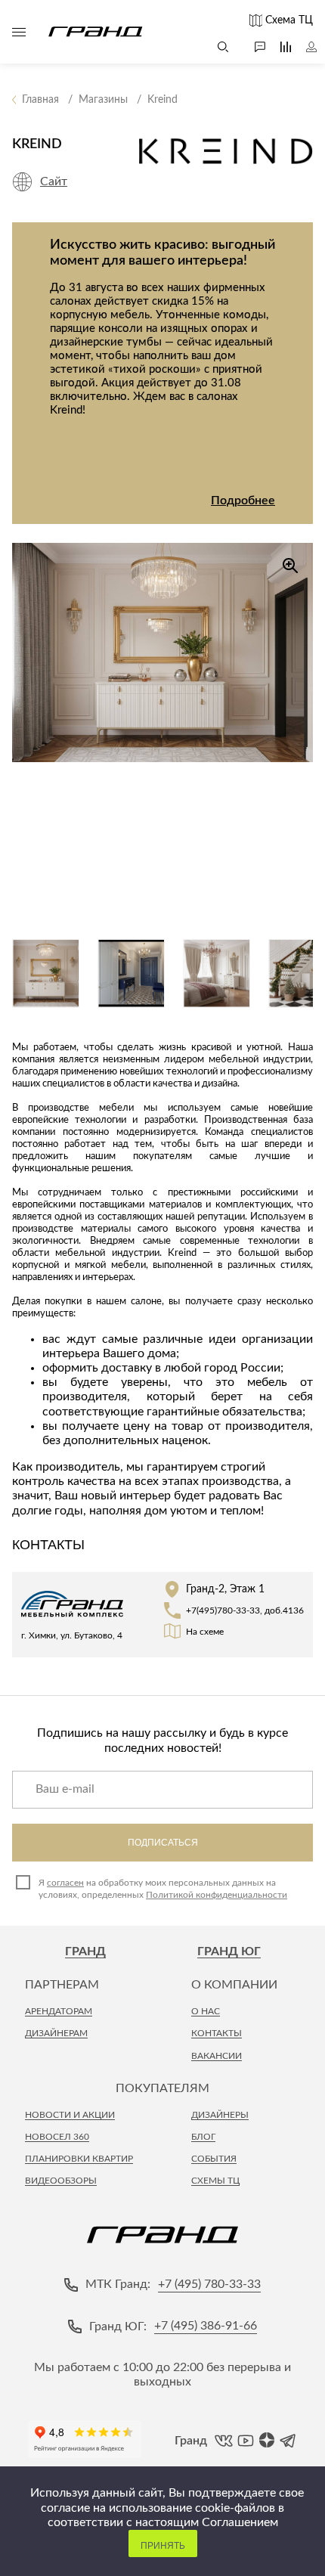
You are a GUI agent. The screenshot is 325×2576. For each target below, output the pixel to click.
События (214, 2159)
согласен (65, 1883)
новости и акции (70, 2115)
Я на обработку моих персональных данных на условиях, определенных (163, 1889)
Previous (23, 350)
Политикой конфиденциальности (217, 1895)
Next (302, 350)
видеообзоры (61, 2181)
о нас (206, 2011)
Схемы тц (215, 2181)
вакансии (217, 2056)
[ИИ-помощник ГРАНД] (252, 47)
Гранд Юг (229, 1951)
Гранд (85, 1951)
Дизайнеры (220, 2115)
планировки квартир (79, 2159)
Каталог (19, 32)
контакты (217, 2033)
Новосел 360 (57, 2137)
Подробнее (243, 501)
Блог (203, 2137)
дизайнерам (56, 2033)
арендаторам (59, 2011)
